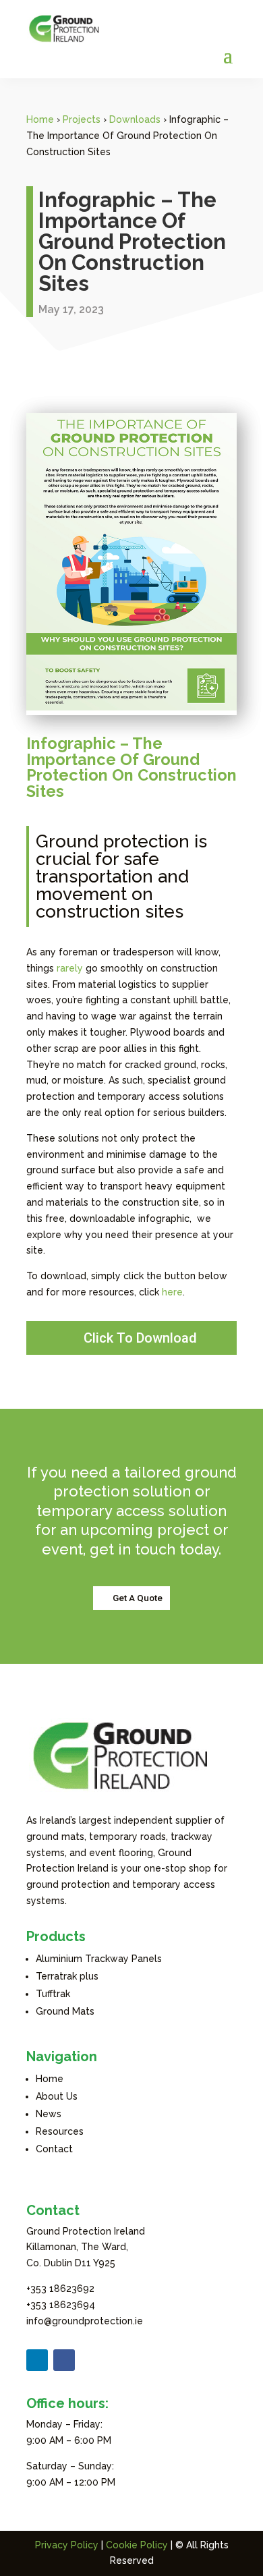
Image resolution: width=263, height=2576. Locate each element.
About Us (57, 2096)
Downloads (135, 119)
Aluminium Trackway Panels (99, 1959)
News (49, 2114)
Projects (82, 119)
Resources (60, 2131)
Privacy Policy (67, 2545)
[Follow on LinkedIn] (37, 2360)
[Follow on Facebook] (64, 2360)
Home (40, 119)
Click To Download (140, 1338)
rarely (70, 968)
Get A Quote (138, 1598)
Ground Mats (65, 2011)
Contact (54, 2149)
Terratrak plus (67, 1976)
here (172, 1292)
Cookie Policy (137, 2545)
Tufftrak (53, 1994)
